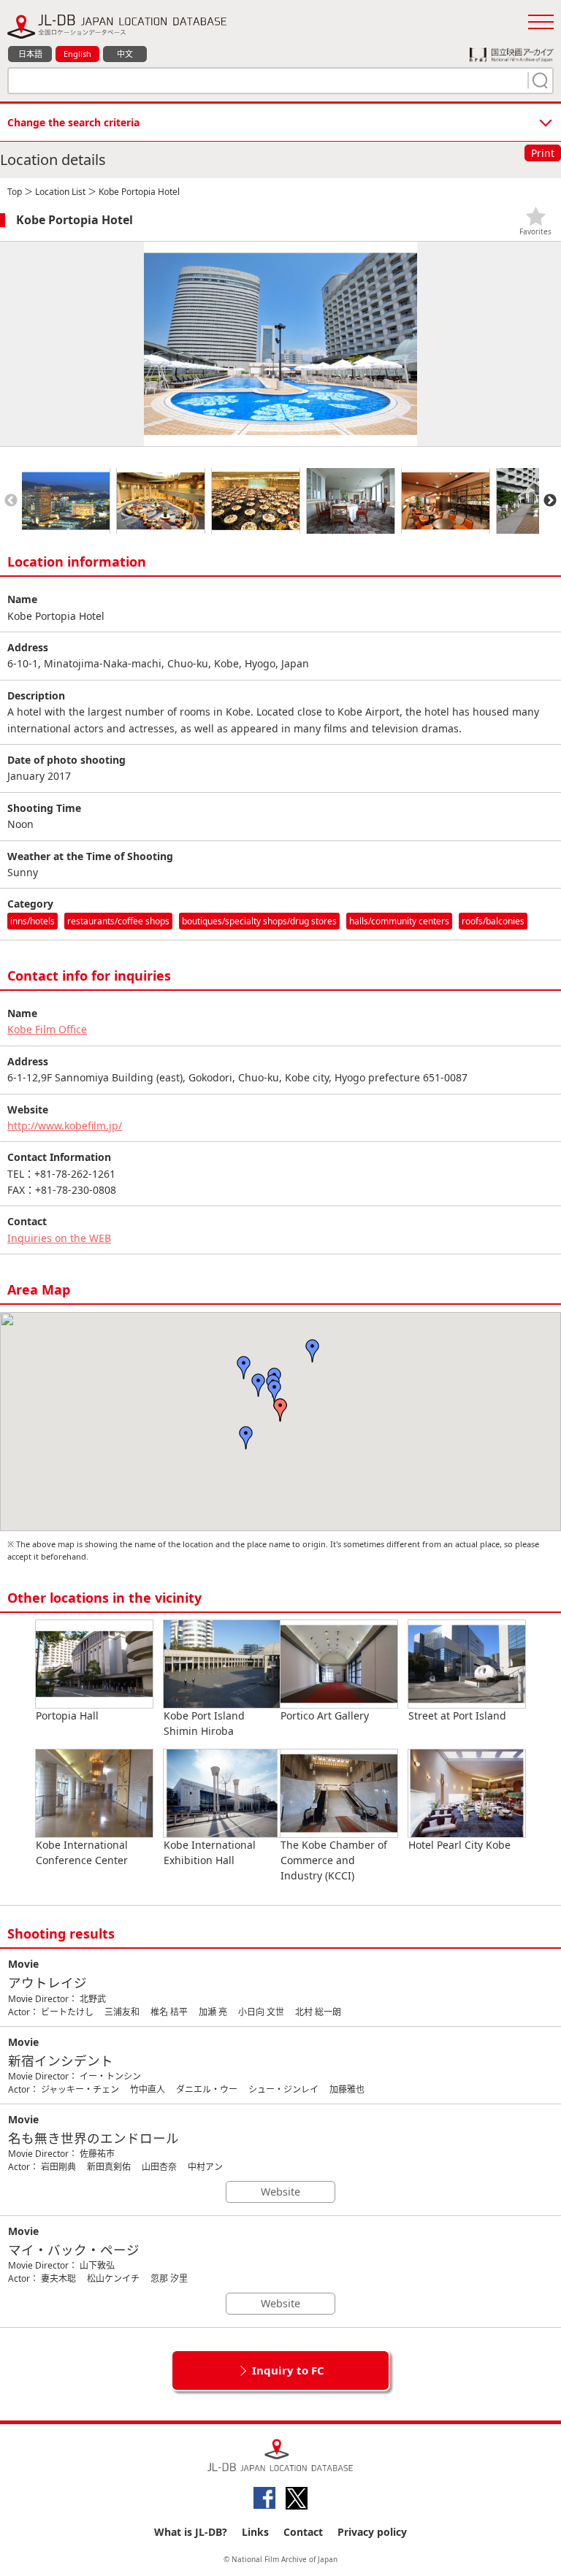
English (77, 54)
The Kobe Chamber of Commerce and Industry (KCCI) (334, 1860)
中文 (125, 54)
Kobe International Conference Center (82, 1852)
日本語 (30, 54)
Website (280, 2192)
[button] (280, 1410)
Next (550, 501)
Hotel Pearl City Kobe (459, 1845)
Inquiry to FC (288, 2370)
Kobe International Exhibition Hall (210, 1852)
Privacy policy (372, 2532)
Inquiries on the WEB (59, 1238)
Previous (11, 501)
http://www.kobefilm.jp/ (65, 1126)
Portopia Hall (67, 1716)
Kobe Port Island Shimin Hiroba (204, 1723)
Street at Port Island (457, 1716)
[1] (538, 80)
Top (15, 192)
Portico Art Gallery (325, 1716)
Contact (303, 2532)
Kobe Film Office (47, 1029)
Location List (60, 192)
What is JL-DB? (191, 2532)
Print (543, 153)
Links (255, 2532)
